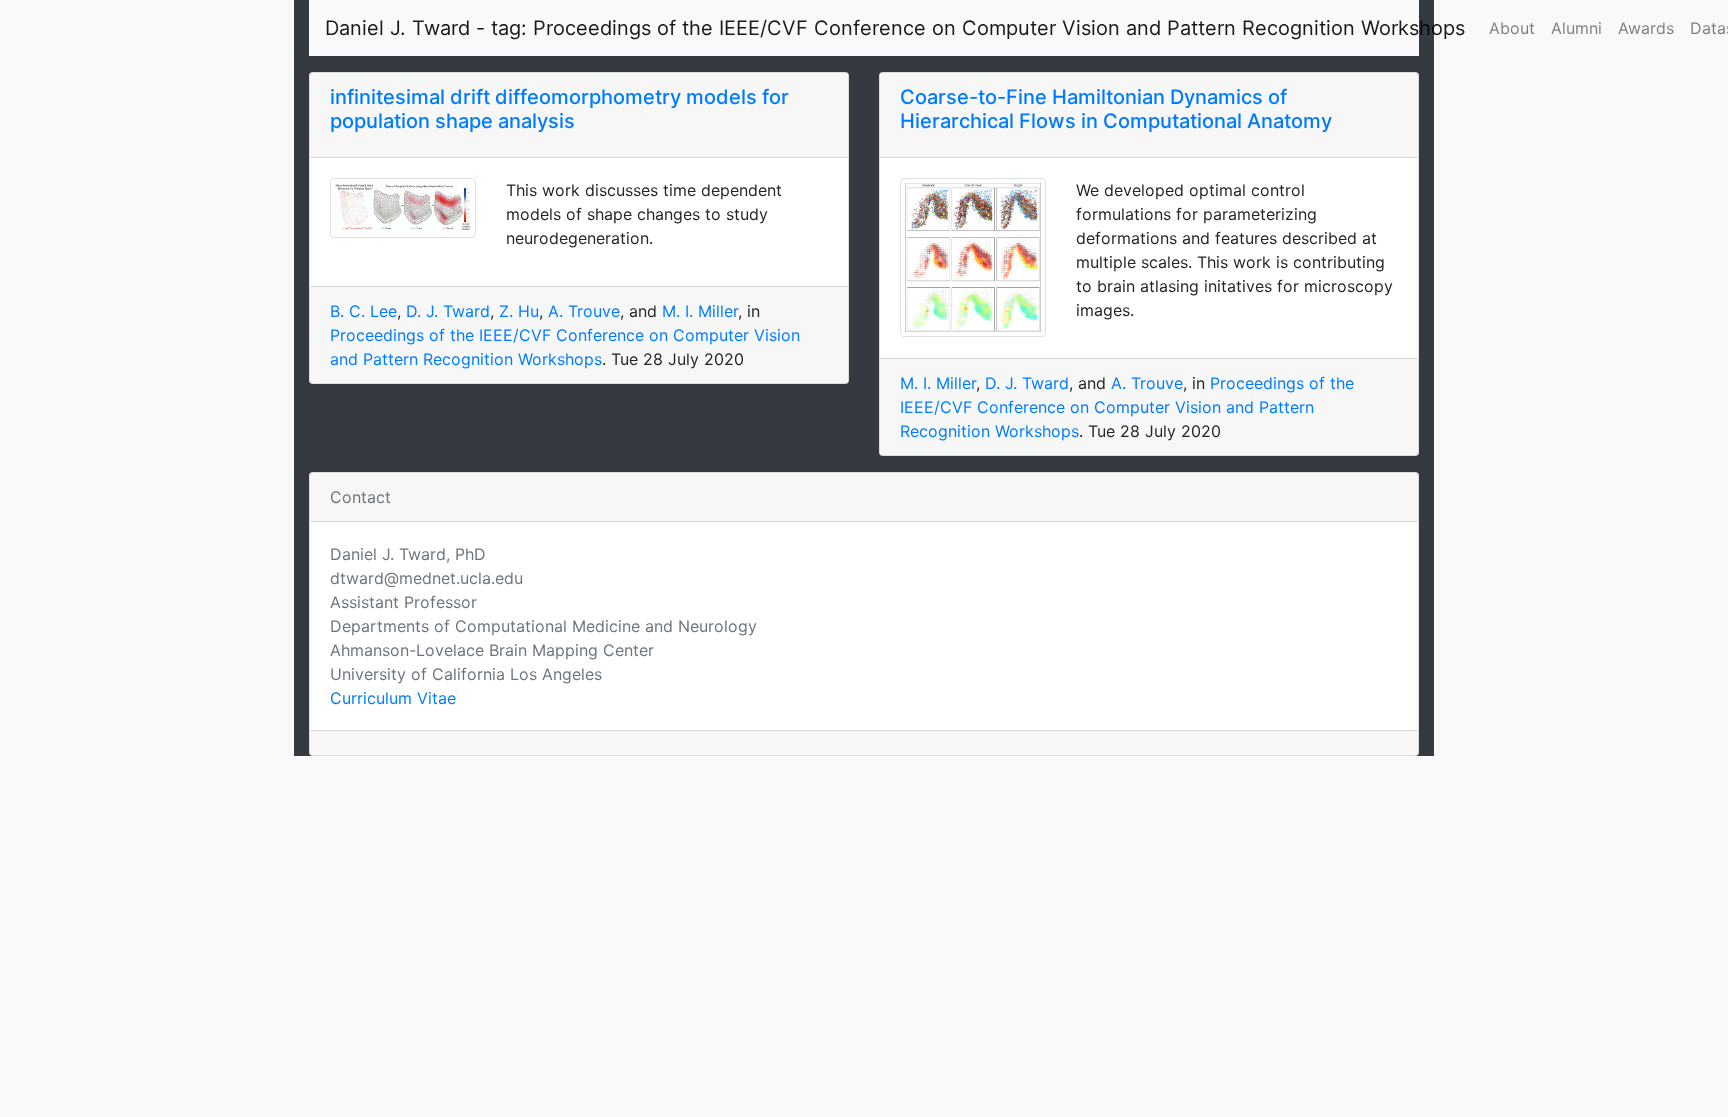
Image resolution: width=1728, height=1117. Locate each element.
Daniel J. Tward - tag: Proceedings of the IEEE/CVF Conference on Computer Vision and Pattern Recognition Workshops (895, 28)
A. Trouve (584, 311)
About (1512, 28)
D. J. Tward (448, 311)
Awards (1646, 28)
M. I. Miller (700, 311)
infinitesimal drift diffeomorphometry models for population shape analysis (559, 109)
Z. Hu (519, 311)
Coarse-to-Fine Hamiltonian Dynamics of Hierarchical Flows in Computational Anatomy (1116, 109)
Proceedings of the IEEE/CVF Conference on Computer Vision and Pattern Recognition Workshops (1127, 407)
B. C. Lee (363, 311)
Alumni (1576, 28)
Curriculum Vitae (393, 698)
